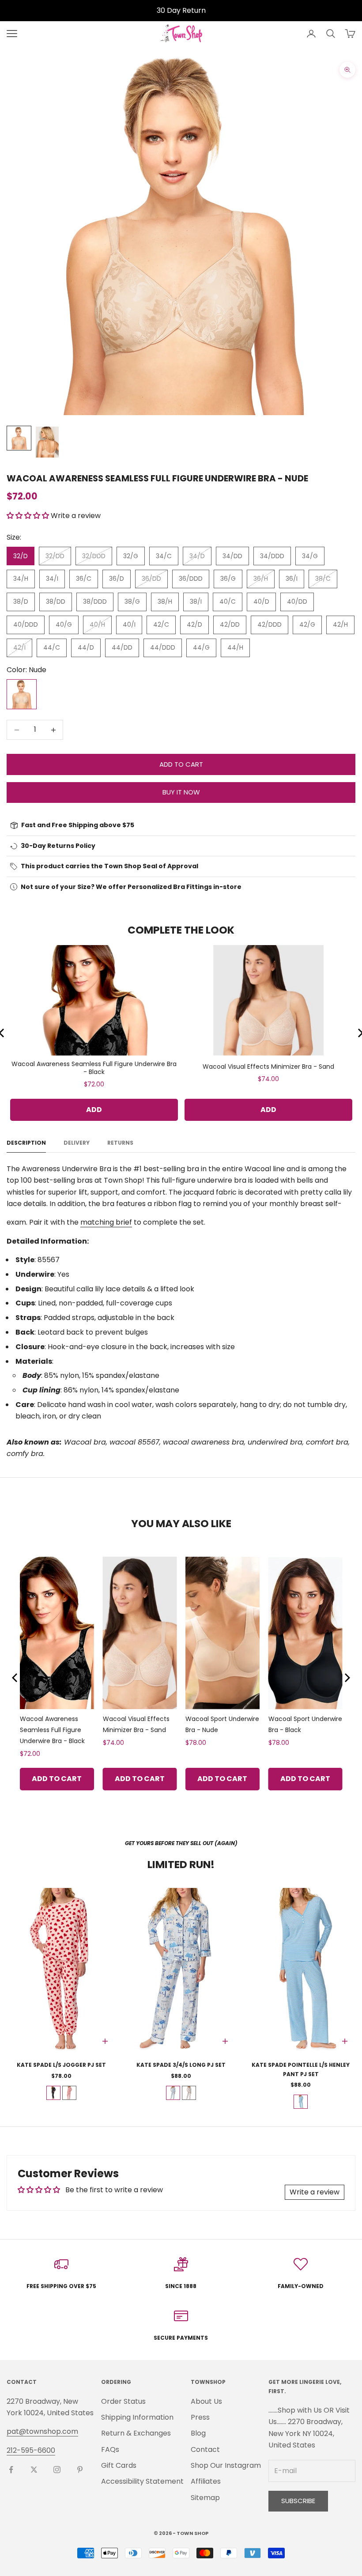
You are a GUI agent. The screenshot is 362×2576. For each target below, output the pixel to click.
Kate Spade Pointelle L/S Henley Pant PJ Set (301, 2069)
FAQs (110, 2449)
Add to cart (181, 764)
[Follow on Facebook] (11, 2470)
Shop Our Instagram (226, 2465)
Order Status (123, 2401)
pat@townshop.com (42, 2431)
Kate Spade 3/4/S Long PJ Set (181, 2065)
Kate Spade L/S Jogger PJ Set (61, 2065)
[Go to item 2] (47, 442)
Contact (205, 2449)
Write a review (315, 2192)
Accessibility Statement (142, 2481)
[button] (28, 516)
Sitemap (205, 2498)
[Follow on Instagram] (57, 2470)
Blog (198, 2433)
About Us (206, 2401)
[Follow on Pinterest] (80, 2470)
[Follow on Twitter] (34, 2470)
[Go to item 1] (19, 438)
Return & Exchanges (136, 2433)
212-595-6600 (31, 2450)
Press (200, 2417)
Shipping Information (137, 2417)
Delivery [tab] (77, 1143)
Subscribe (298, 2501)
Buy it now (181, 792)
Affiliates (206, 2481)
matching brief (106, 1222)
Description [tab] (26, 1143)
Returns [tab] (120, 1143)
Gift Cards (119, 2465)
